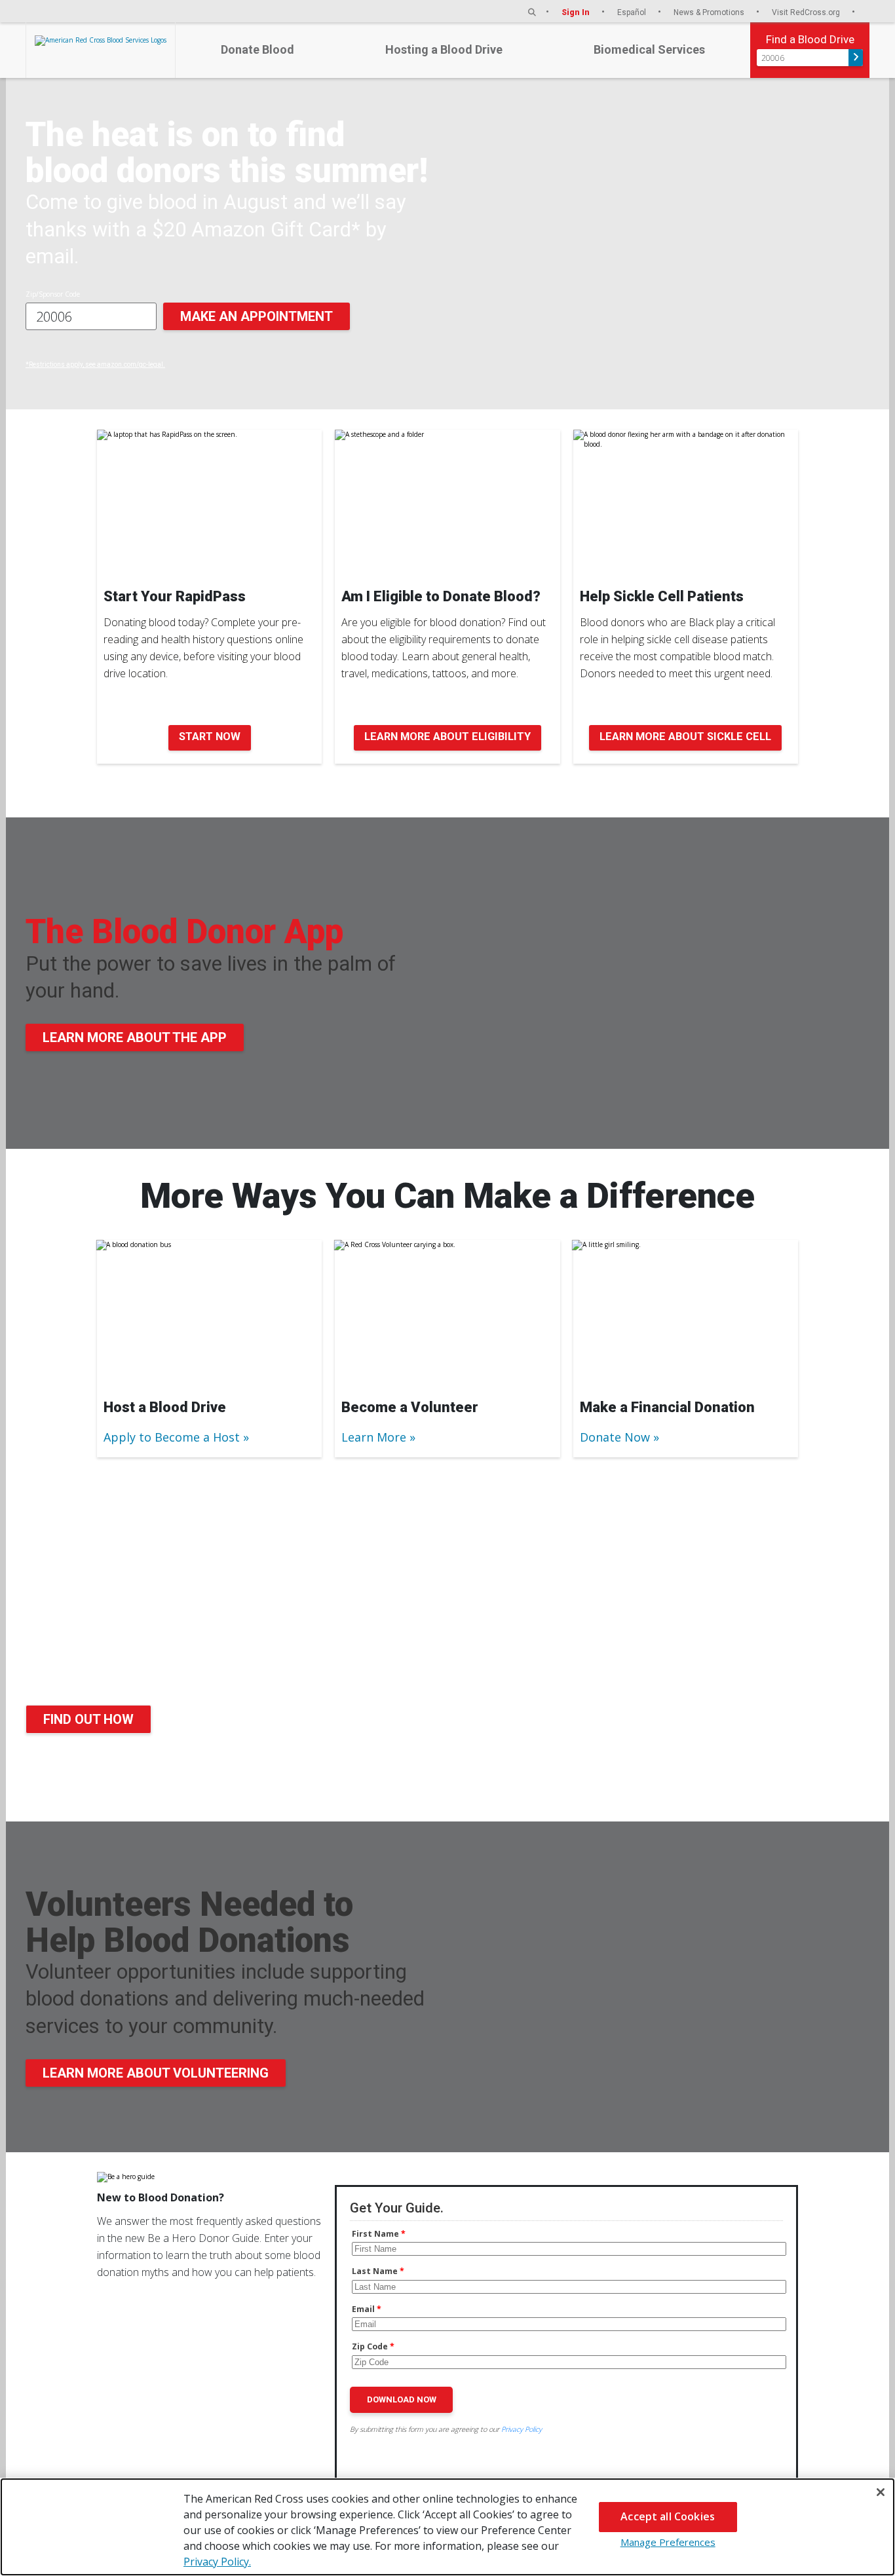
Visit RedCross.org (807, 12)
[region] (447, 2527)
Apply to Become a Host (172, 1437)
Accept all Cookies (668, 2516)
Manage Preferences (668, 2542)
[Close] (881, 2492)
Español (633, 12)
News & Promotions (710, 12)
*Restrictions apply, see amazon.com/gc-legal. (95, 364)
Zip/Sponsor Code (53, 294)
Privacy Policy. (217, 2562)
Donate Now (615, 1437)
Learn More (374, 1437)
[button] (532, 12)
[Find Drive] (856, 58)
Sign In (577, 12)
